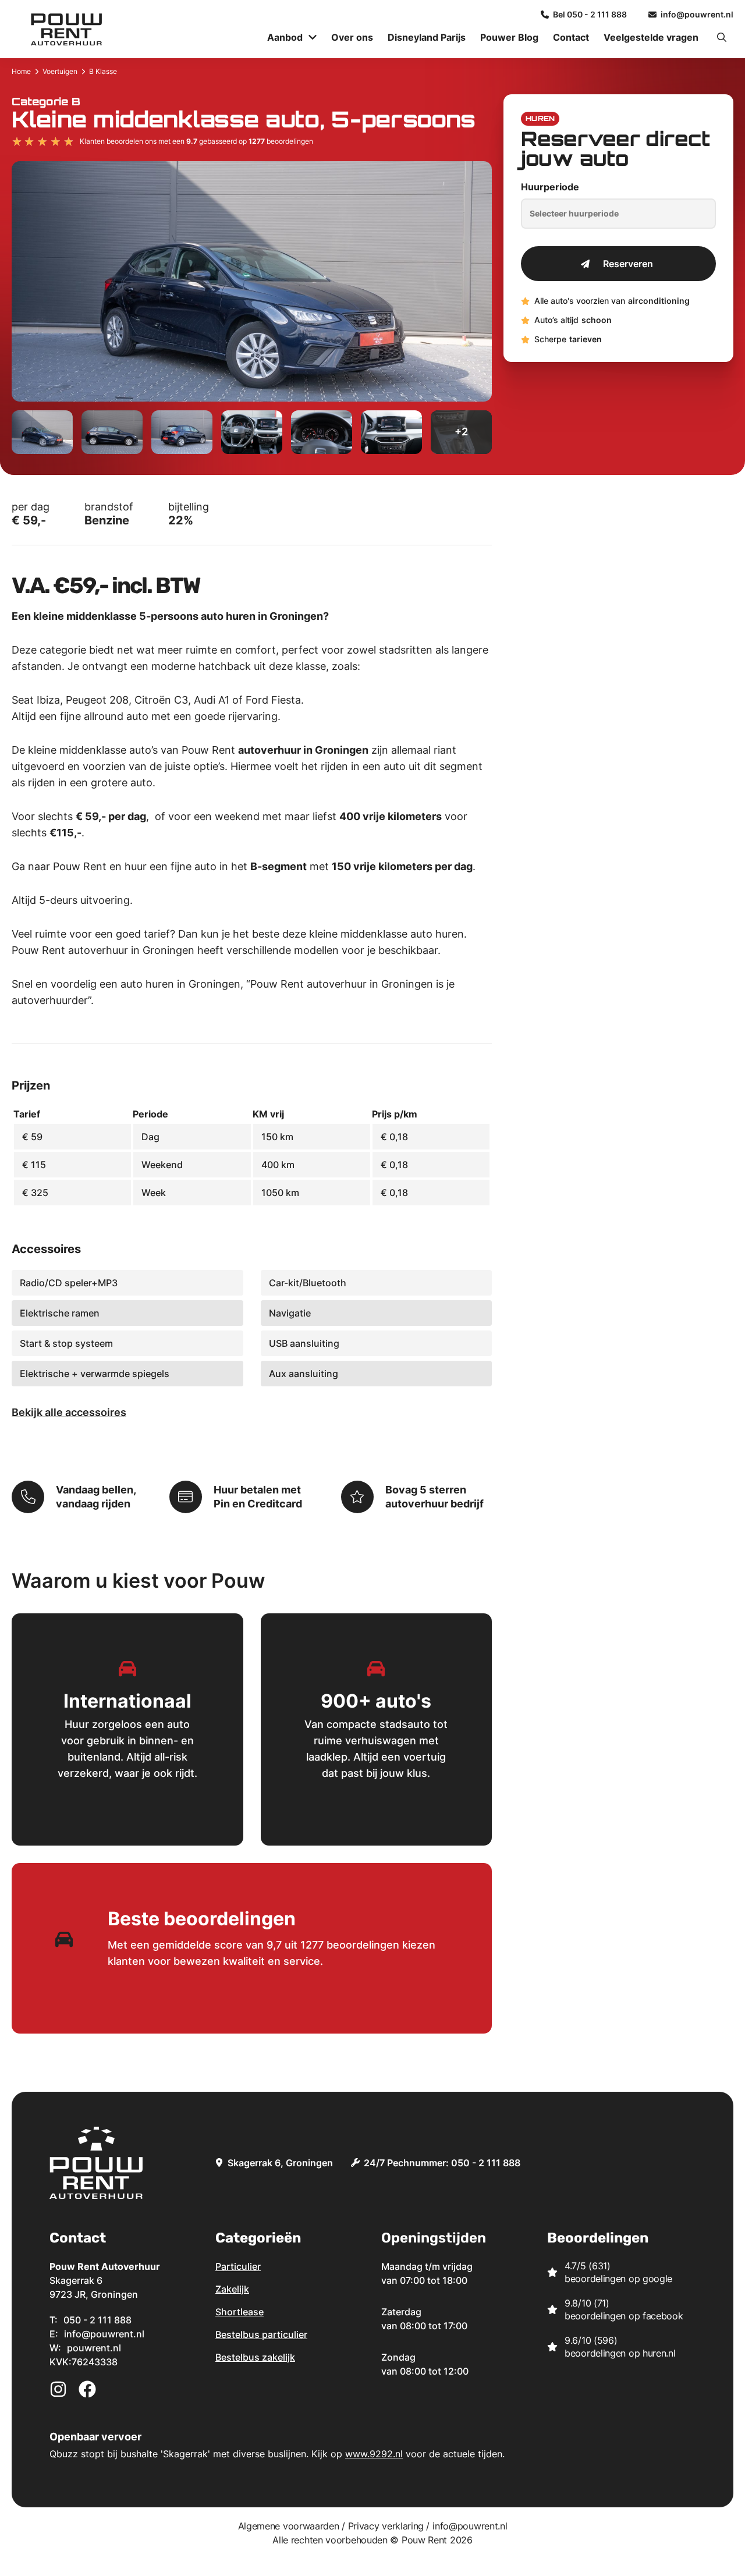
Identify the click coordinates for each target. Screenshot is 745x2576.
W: (85, 2348)
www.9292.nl (374, 2454)
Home (21, 71)
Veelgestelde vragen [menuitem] (651, 37)
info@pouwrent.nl (470, 2526)
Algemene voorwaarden (289, 2526)
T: (91, 2320)
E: (97, 2334)
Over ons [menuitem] (352, 37)
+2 (461, 432)
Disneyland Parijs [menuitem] (427, 37)
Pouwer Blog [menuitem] (509, 37)
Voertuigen (60, 71)
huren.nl (659, 2353)
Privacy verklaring (386, 2526)
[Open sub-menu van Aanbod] (313, 37)
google (657, 2279)
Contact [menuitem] (571, 37)
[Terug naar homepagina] (66, 29)
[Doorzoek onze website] (722, 37)
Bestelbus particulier (261, 2334)
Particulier (238, 2266)
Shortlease (240, 2312)
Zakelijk (232, 2289)
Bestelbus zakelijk (255, 2357)
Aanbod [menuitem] (285, 37)
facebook (663, 2316)
